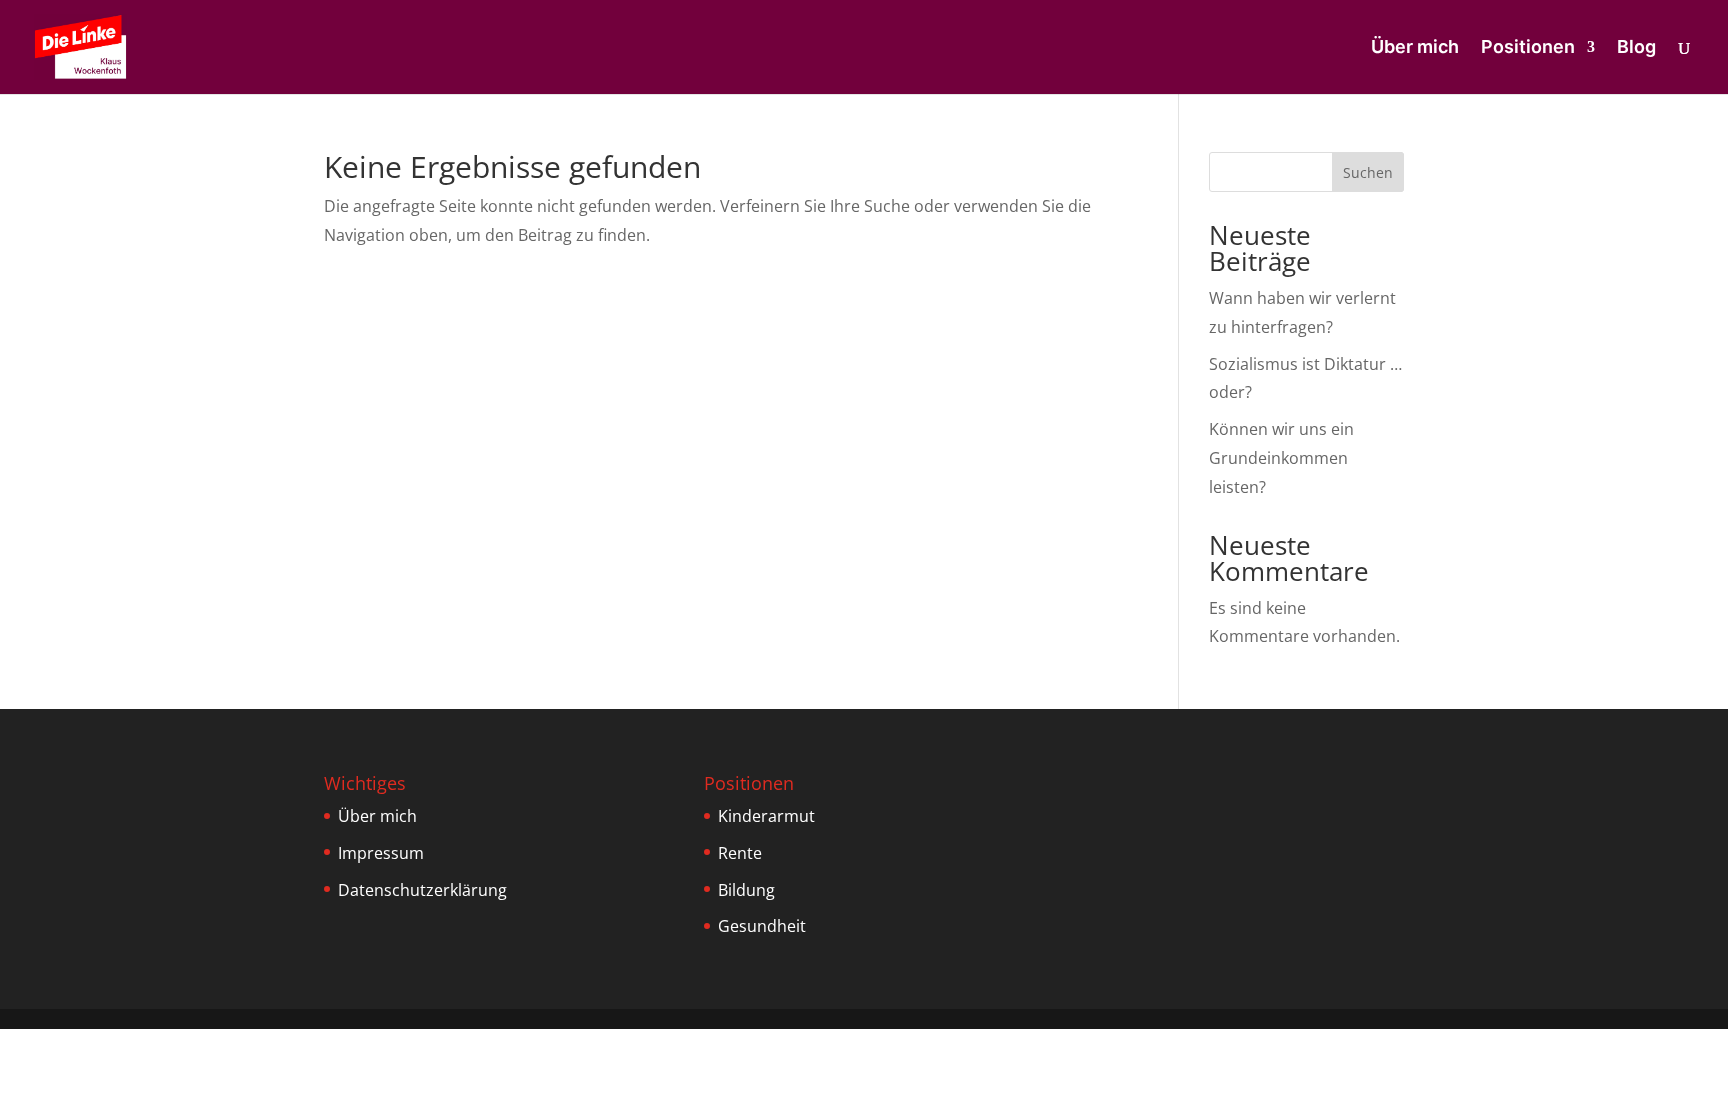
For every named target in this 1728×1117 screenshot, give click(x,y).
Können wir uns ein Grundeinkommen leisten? (1281, 458)
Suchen (1368, 172)
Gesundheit (762, 926)
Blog (1636, 48)
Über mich (1415, 48)
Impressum (381, 853)
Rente (740, 853)
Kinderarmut (766, 816)
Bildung (746, 890)
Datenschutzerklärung (422, 890)
